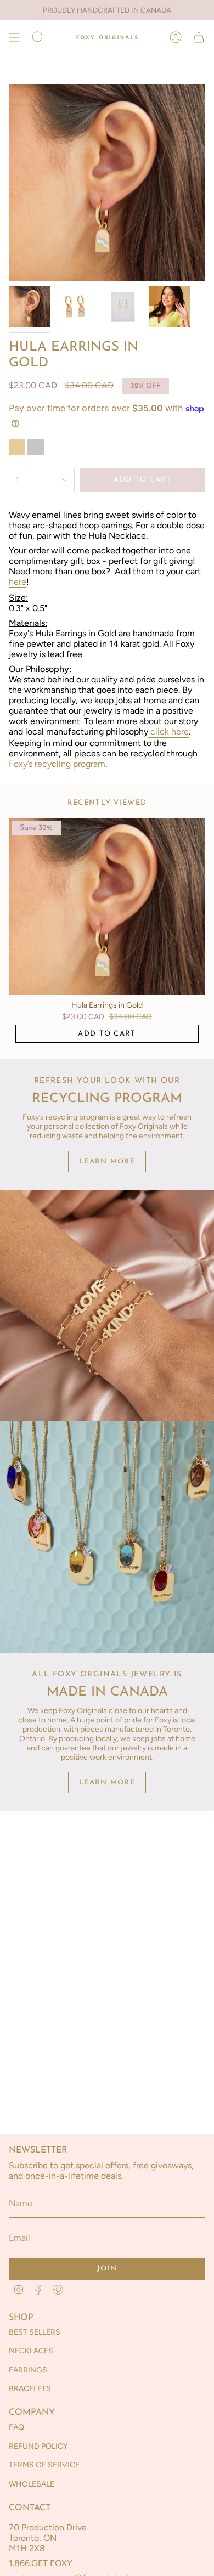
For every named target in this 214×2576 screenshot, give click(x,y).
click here (170, 731)
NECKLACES (31, 2351)
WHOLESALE (32, 2484)
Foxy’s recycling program (57, 764)
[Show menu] (14, 37)
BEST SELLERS (35, 2332)
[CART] (199, 37)
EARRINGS (28, 2370)
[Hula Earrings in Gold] (107, 906)
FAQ (16, 2427)
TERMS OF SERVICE (44, 2465)
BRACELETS (30, 2389)
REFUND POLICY (38, 2446)
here (18, 582)
